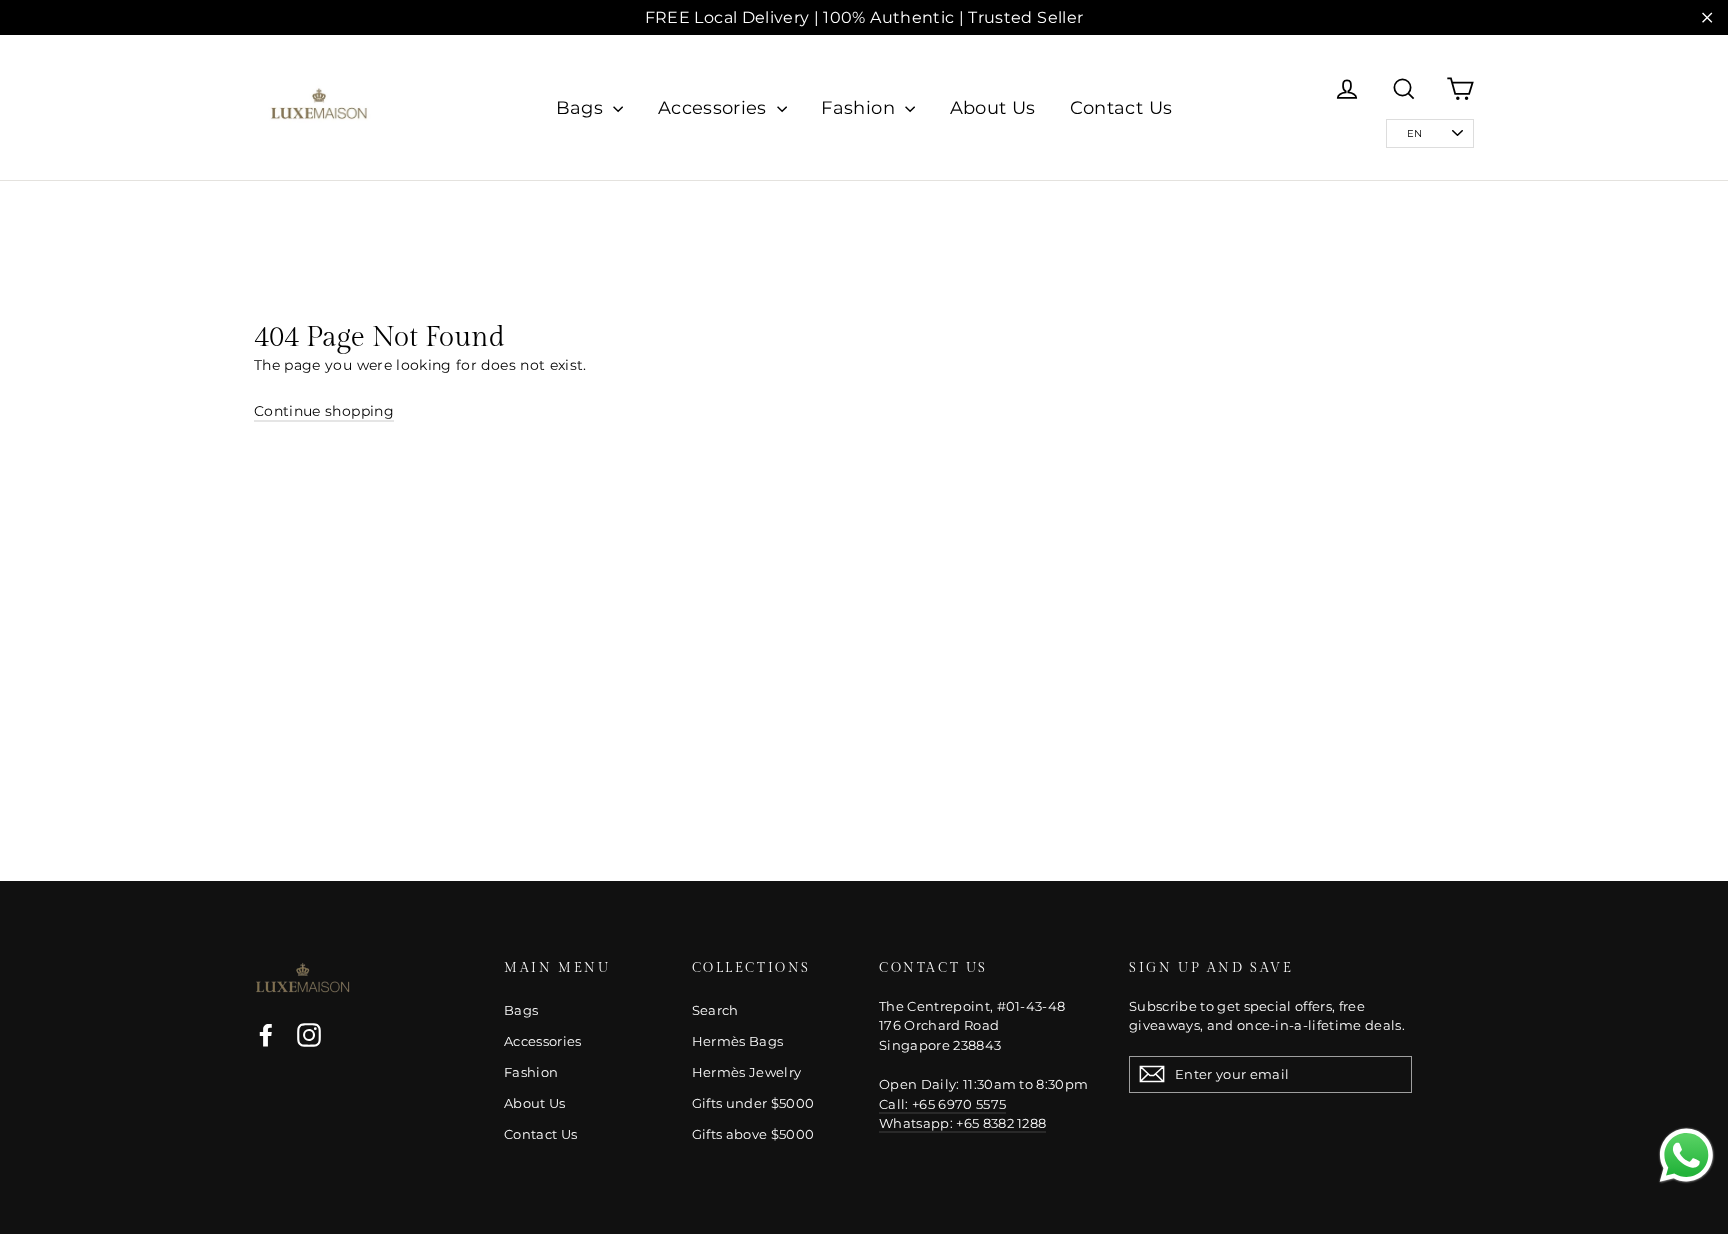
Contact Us (1121, 108)
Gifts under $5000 (753, 1103)
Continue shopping (324, 411)
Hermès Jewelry (747, 1072)
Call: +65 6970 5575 (942, 1104)
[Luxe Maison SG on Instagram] (309, 1035)
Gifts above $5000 (753, 1134)
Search (715, 1010)
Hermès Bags (738, 1041)
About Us (993, 108)
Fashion (860, 108)
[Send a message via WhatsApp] (1686, 1155)
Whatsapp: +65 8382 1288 (962, 1123)
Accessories (715, 108)
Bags (582, 108)
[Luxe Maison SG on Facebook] (266, 1035)
